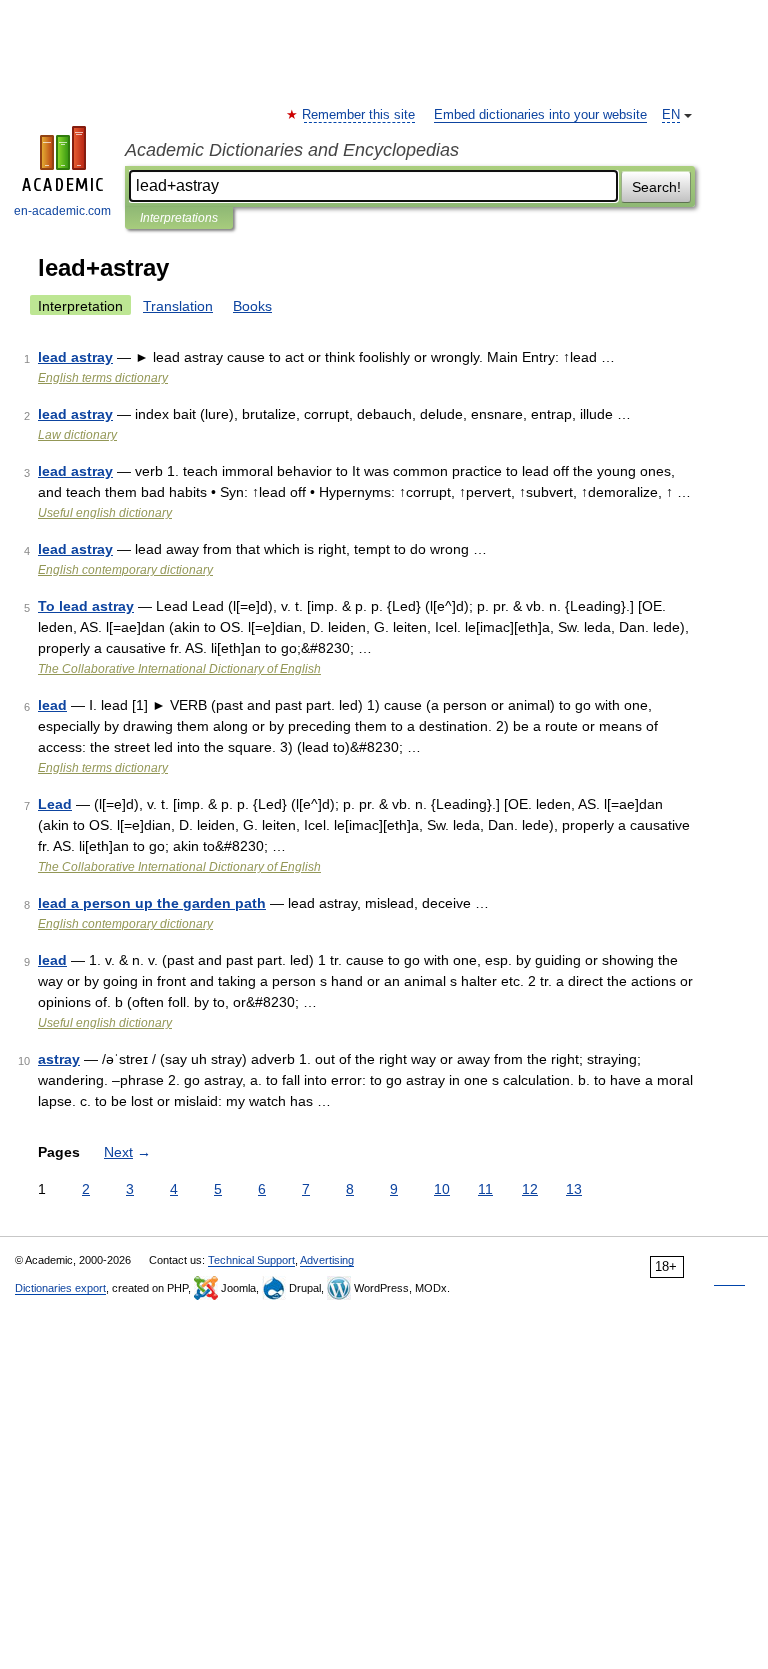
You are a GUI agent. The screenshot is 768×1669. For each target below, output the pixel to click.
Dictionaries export (60, 1288)
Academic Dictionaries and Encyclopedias (292, 150)
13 (574, 1189)
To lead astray (86, 606)
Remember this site (359, 115)
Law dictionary (77, 435)
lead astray (75, 357)
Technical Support (251, 1260)
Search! (656, 187)
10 (442, 1189)
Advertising (327, 1260)
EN (671, 115)
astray (59, 1059)
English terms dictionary (103, 378)
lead (52, 705)
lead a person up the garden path (152, 903)
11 (485, 1189)
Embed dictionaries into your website (540, 115)
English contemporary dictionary (125, 570)
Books (252, 306)
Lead (55, 804)
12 (530, 1189)
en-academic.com (62, 211)
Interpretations (179, 218)
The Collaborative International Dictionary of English (179, 669)
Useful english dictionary (105, 513)
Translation (178, 306)
